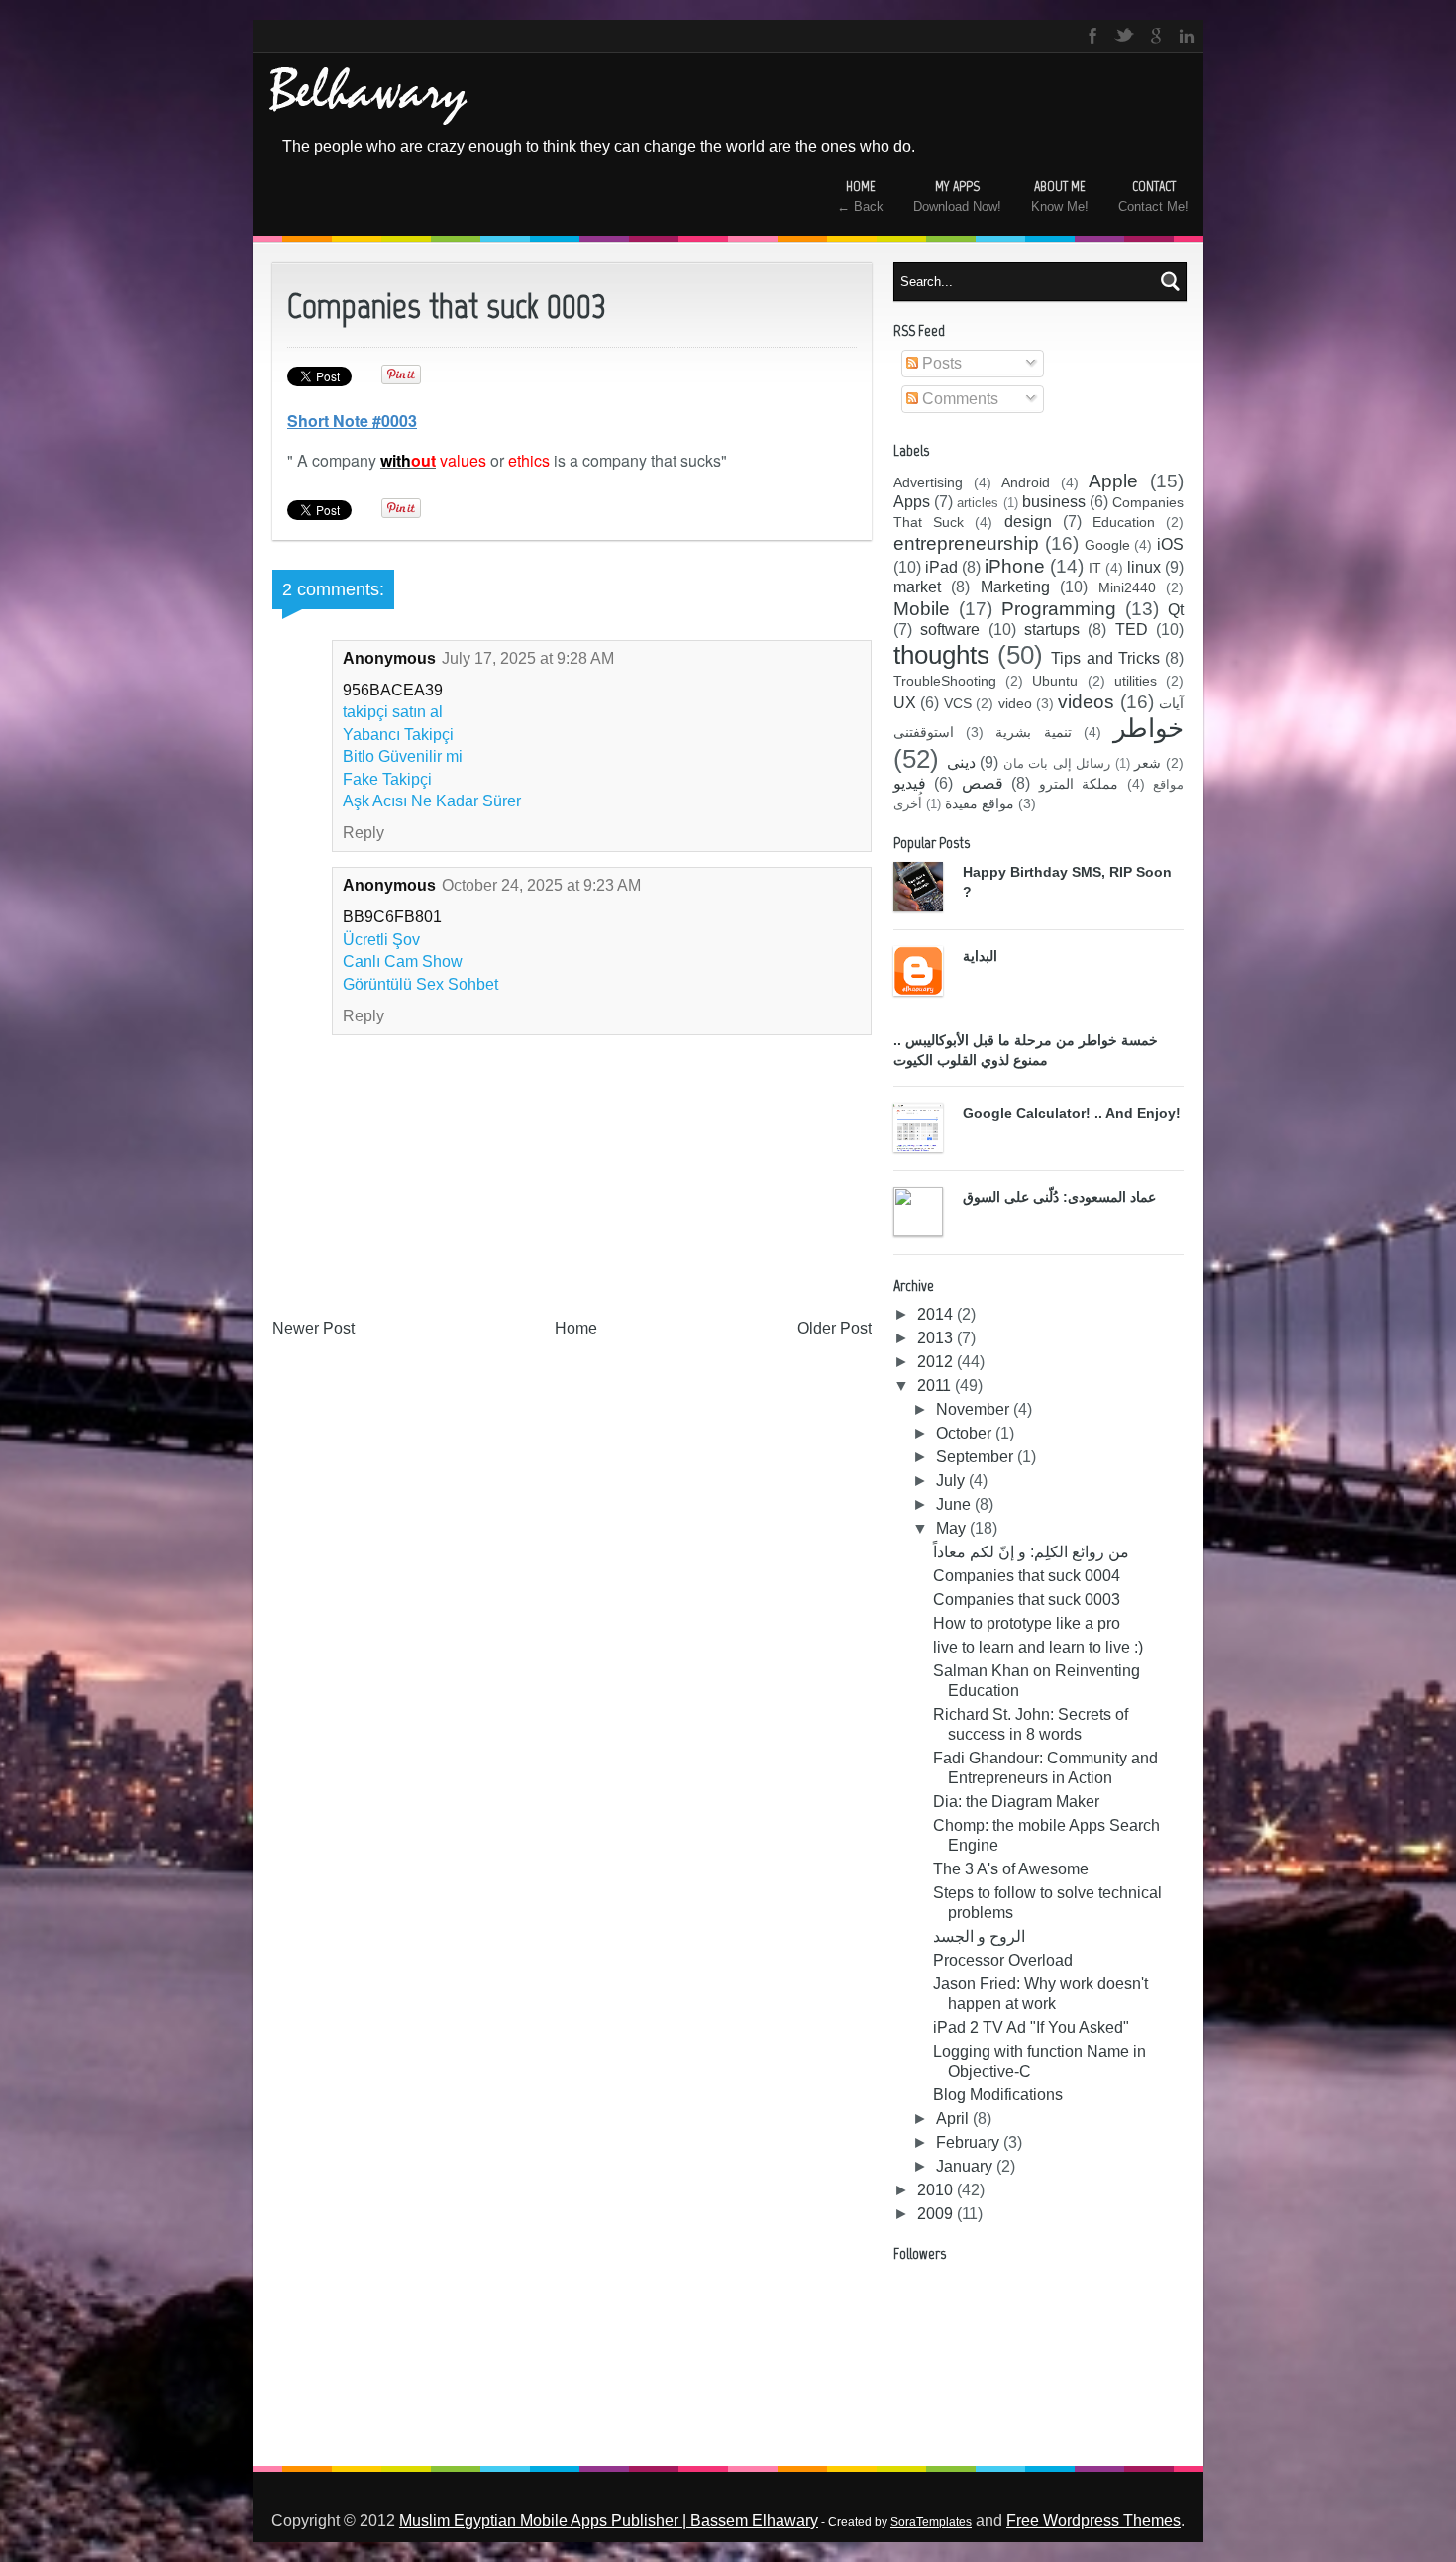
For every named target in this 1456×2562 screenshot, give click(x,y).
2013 (937, 1338)
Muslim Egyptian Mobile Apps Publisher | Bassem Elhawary (609, 2521)
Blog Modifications (998, 2095)
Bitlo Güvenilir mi (403, 756)
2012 (937, 1362)
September (977, 1457)
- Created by (895, 2522)
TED (1132, 630)
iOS (1170, 544)
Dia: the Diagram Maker (1016, 1802)
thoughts (941, 655)
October (966, 1433)
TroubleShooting (945, 681)
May (953, 1528)
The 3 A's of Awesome (1011, 1869)
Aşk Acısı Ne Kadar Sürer (432, 801)
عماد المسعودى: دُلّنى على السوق (1059, 1197)
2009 (937, 2214)
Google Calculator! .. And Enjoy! (1072, 1113)
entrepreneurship (966, 543)
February (970, 2142)
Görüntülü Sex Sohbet (420, 984)
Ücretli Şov (381, 940)
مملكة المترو (1079, 784)
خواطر (1148, 728)
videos (1086, 702)
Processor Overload (1003, 1960)
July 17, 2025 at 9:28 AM (528, 658)
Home (576, 1328)
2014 (937, 1314)
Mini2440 (1127, 587)
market (917, 587)
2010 (937, 2190)
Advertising (928, 482)
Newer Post (313, 1328)
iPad (941, 567)
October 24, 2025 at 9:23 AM (541, 885)
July (952, 1481)
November (975, 1409)
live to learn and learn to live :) (1038, 1647)
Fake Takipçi (387, 779)
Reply (364, 833)
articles (978, 503)
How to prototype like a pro (1027, 1623)
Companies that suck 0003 (1027, 1600)
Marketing (1015, 587)
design (1028, 522)
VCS (958, 703)
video (1015, 703)
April (954, 2119)
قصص (983, 783)
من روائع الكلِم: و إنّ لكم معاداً (1031, 1552)
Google (1107, 545)
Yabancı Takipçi (398, 735)
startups (1052, 630)
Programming (1059, 609)
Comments (958, 399)
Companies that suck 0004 (1027, 1576)
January (966, 2166)
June (955, 1504)
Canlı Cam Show (403, 961)
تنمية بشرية (1033, 732)
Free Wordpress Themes (1093, 2521)
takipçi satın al (393, 712)
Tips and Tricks (1105, 658)
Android (1026, 482)
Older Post (834, 1328)
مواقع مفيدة (980, 803)
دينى (961, 762)
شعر (1147, 763)
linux (1144, 567)
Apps (912, 502)
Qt (1176, 610)
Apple (1113, 481)
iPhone (1015, 566)
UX (905, 703)
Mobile (922, 609)
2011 (936, 1386)
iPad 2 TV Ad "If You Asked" (1031, 2028)
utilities (1136, 681)
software (950, 630)
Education (1124, 522)
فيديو (910, 783)
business (1054, 502)
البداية (980, 956)
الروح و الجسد (979, 1936)
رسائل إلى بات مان (1057, 763)
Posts (940, 363)
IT (1095, 568)
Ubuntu (1055, 681)
